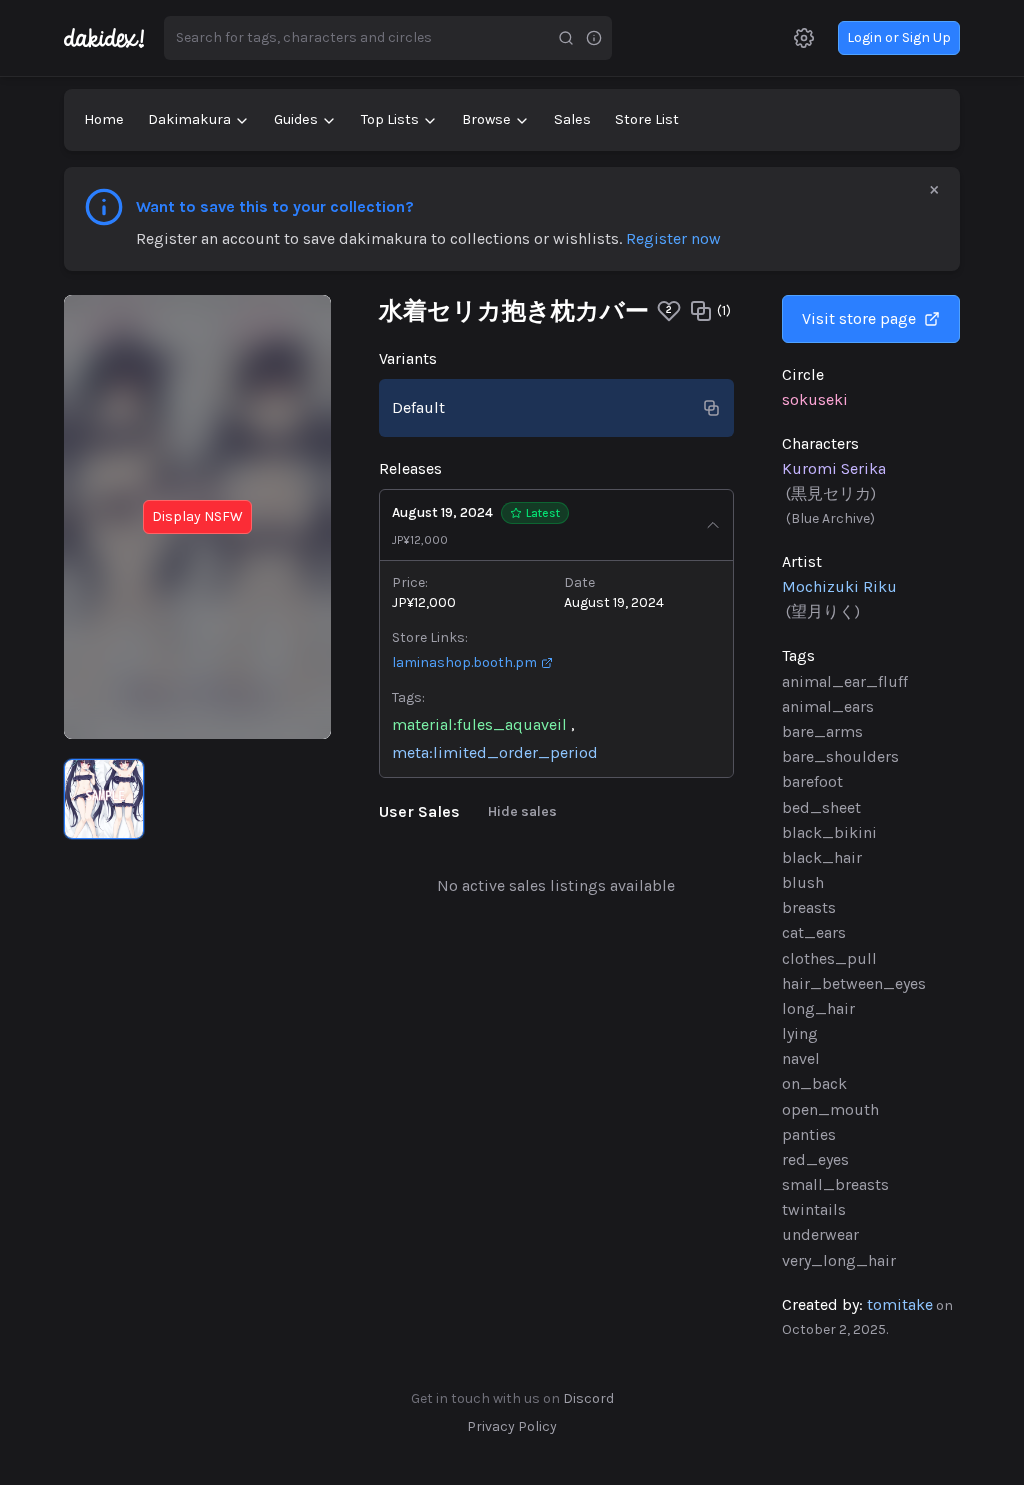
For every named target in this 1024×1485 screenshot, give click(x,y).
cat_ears (814, 932)
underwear (820, 1234)
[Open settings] (804, 38)
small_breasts (835, 1184)
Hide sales (522, 811)
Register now (673, 238)
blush (803, 882)
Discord (588, 1398)
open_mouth (830, 1109)
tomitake (900, 1304)
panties (809, 1134)
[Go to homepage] (114, 38)
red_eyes (815, 1159)
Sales (572, 119)
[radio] (104, 799)
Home (104, 119)
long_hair (818, 1008)
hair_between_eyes (854, 983)
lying (800, 1033)
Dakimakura (189, 119)
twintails (814, 1209)
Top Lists (390, 119)
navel (801, 1058)
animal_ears (828, 706)
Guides (296, 119)
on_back (814, 1083)
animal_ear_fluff (845, 681)
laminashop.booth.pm (464, 662)
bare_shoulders (840, 756)
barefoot (812, 781)
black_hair (822, 857)
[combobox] (358, 38)
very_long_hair (839, 1260)
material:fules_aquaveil (479, 724)
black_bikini (829, 832)
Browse (486, 119)
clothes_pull (829, 958)
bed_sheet (821, 807)
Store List (647, 119)
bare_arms (822, 731)
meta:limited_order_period (495, 752)
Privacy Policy (512, 1426)
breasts (809, 907)
